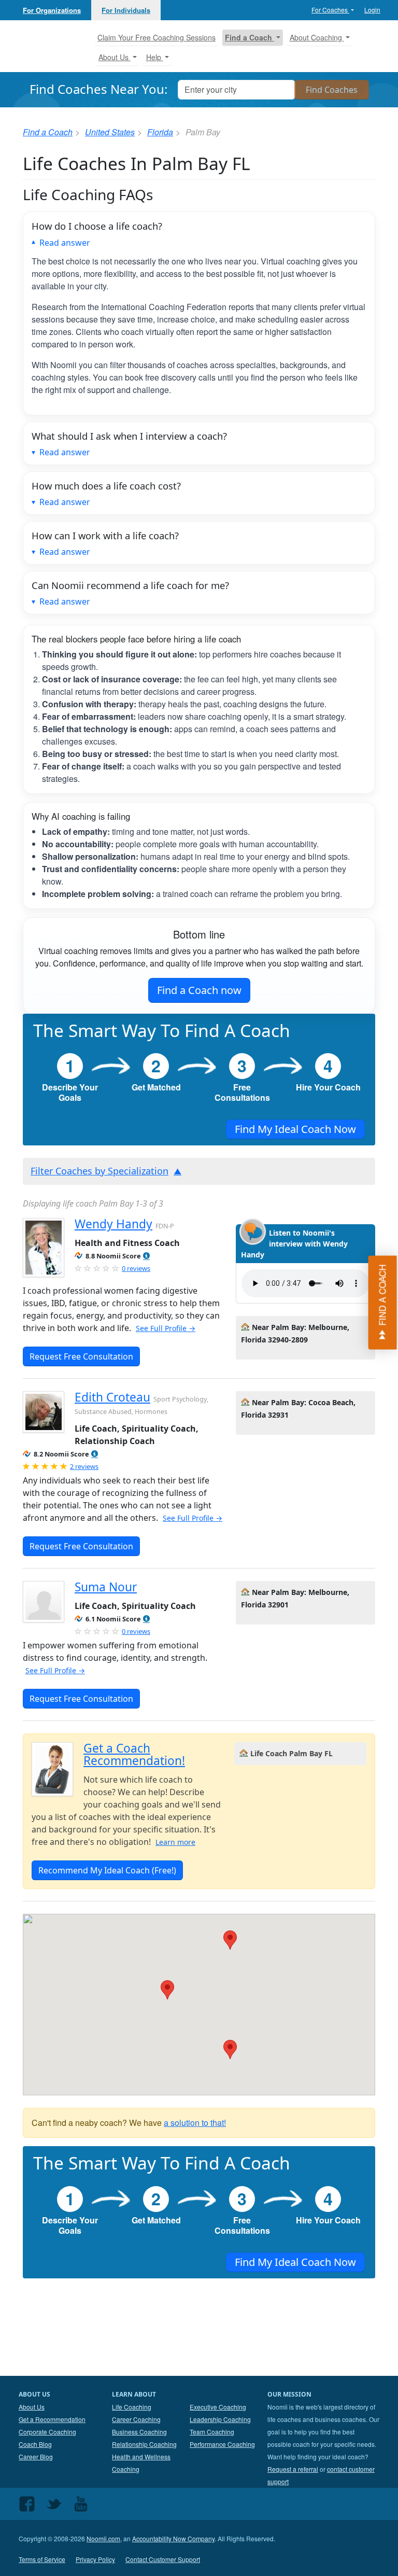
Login (372, 10)
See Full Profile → (166, 1328)
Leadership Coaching (220, 2419)
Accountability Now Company (173, 2538)
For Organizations (52, 10)
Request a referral (293, 2469)
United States (110, 132)
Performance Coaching (222, 2444)
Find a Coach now (199, 990)
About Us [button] (115, 57)
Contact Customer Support (163, 2559)
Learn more (175, 1842)
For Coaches (330, 10)
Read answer (65, 243)
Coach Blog (35, 2444)
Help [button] (155, 57)
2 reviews (84, 1466)
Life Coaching (132, 2407)
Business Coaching (139, 2432)
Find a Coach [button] (250, 37)
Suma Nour (106, 1587)
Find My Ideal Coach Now (295, 1129)
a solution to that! (195, 2123)
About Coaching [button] (317, 37)
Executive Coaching (218, 2407)
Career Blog (36, 2456)
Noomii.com (103, 2538)
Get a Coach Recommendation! (134, 1754)
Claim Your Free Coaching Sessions (157, 37)
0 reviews (136, 1268)
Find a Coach (48, 132)
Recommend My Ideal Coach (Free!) (107, 1870)
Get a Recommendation (52, 2419)
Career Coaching (136, 2419)
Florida (160, 132)
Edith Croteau (112, 1397)
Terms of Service (42, 2559)
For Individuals (126, 10)
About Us (32, 2407)
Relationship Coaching (144, 2444)
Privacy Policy (95, 2559)
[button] (146, 1256)
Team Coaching (212, 2432)
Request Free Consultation (81, 1356)
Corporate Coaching (47, 2432)
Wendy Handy (113, 1224)
